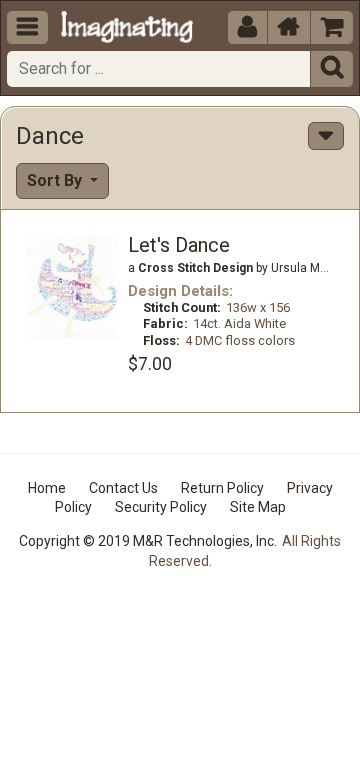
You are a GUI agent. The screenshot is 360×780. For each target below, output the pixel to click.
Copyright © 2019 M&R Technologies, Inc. (148, 541)
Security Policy (161, 507)
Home (47, 488)
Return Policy (222, 488)
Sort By (56, 180)
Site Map (258, 507)
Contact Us (123, 488)
